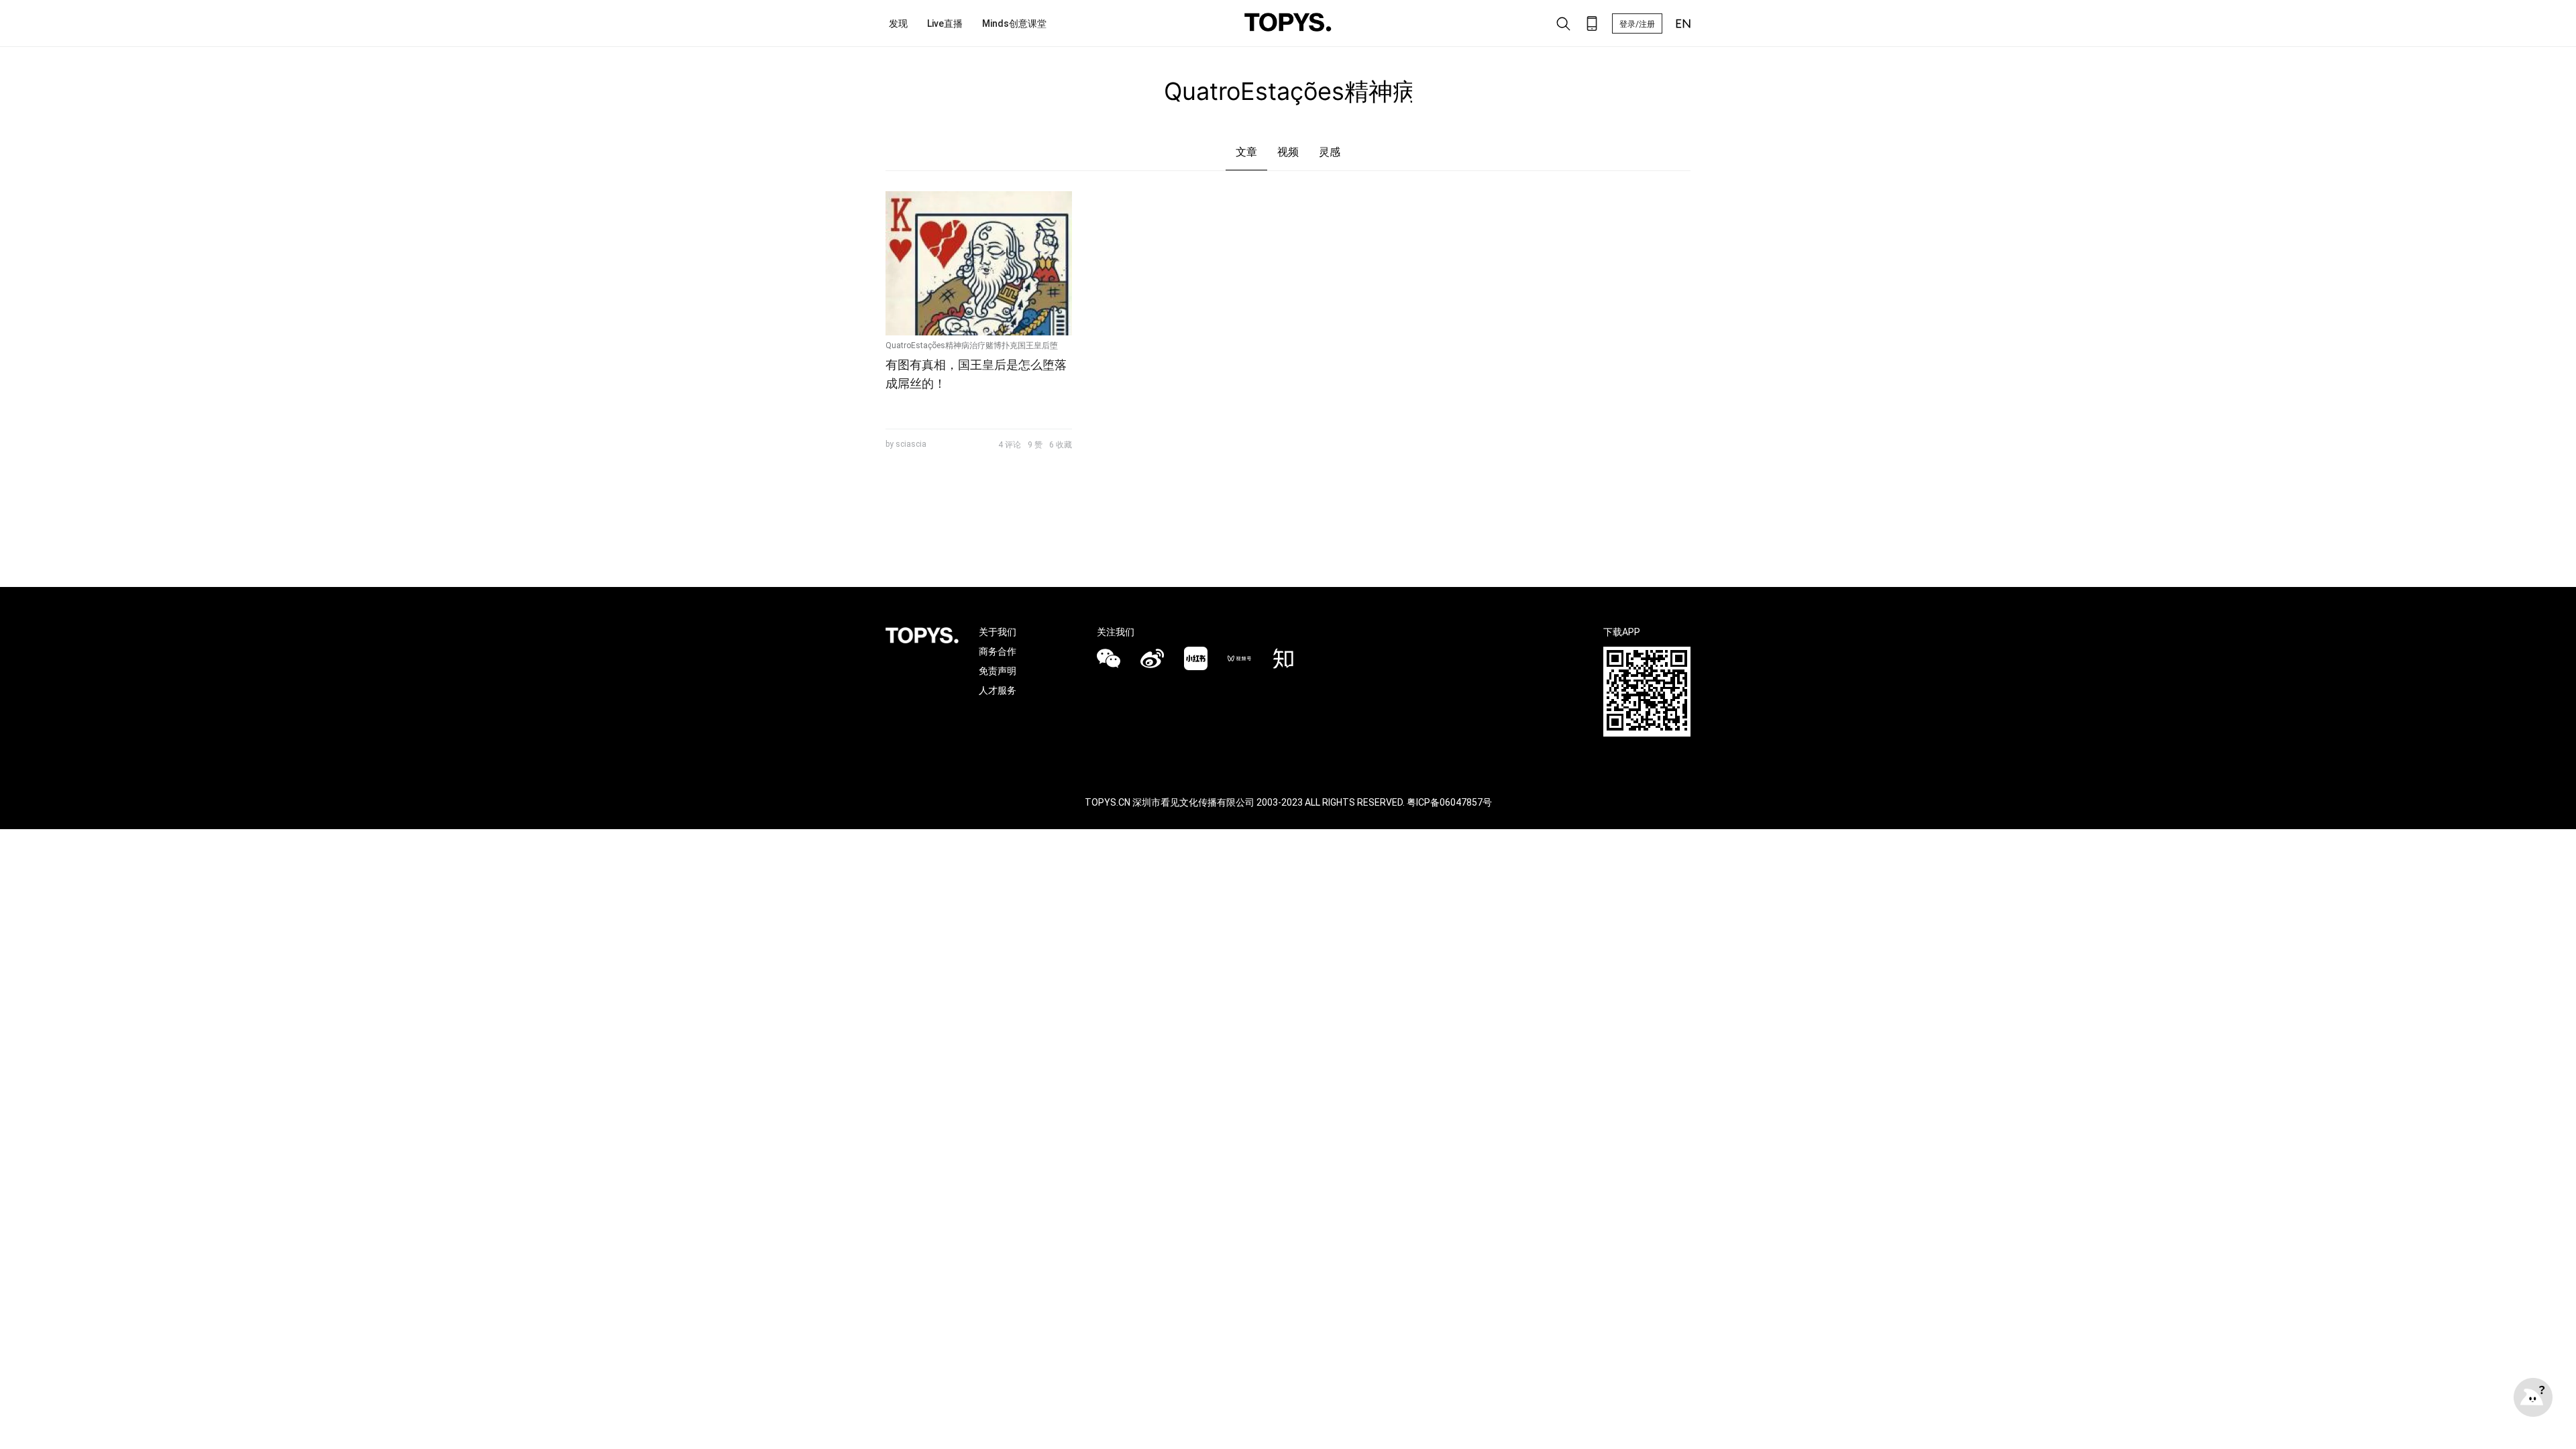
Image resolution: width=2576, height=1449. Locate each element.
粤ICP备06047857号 (1449, 802)
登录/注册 (1637, 24)
